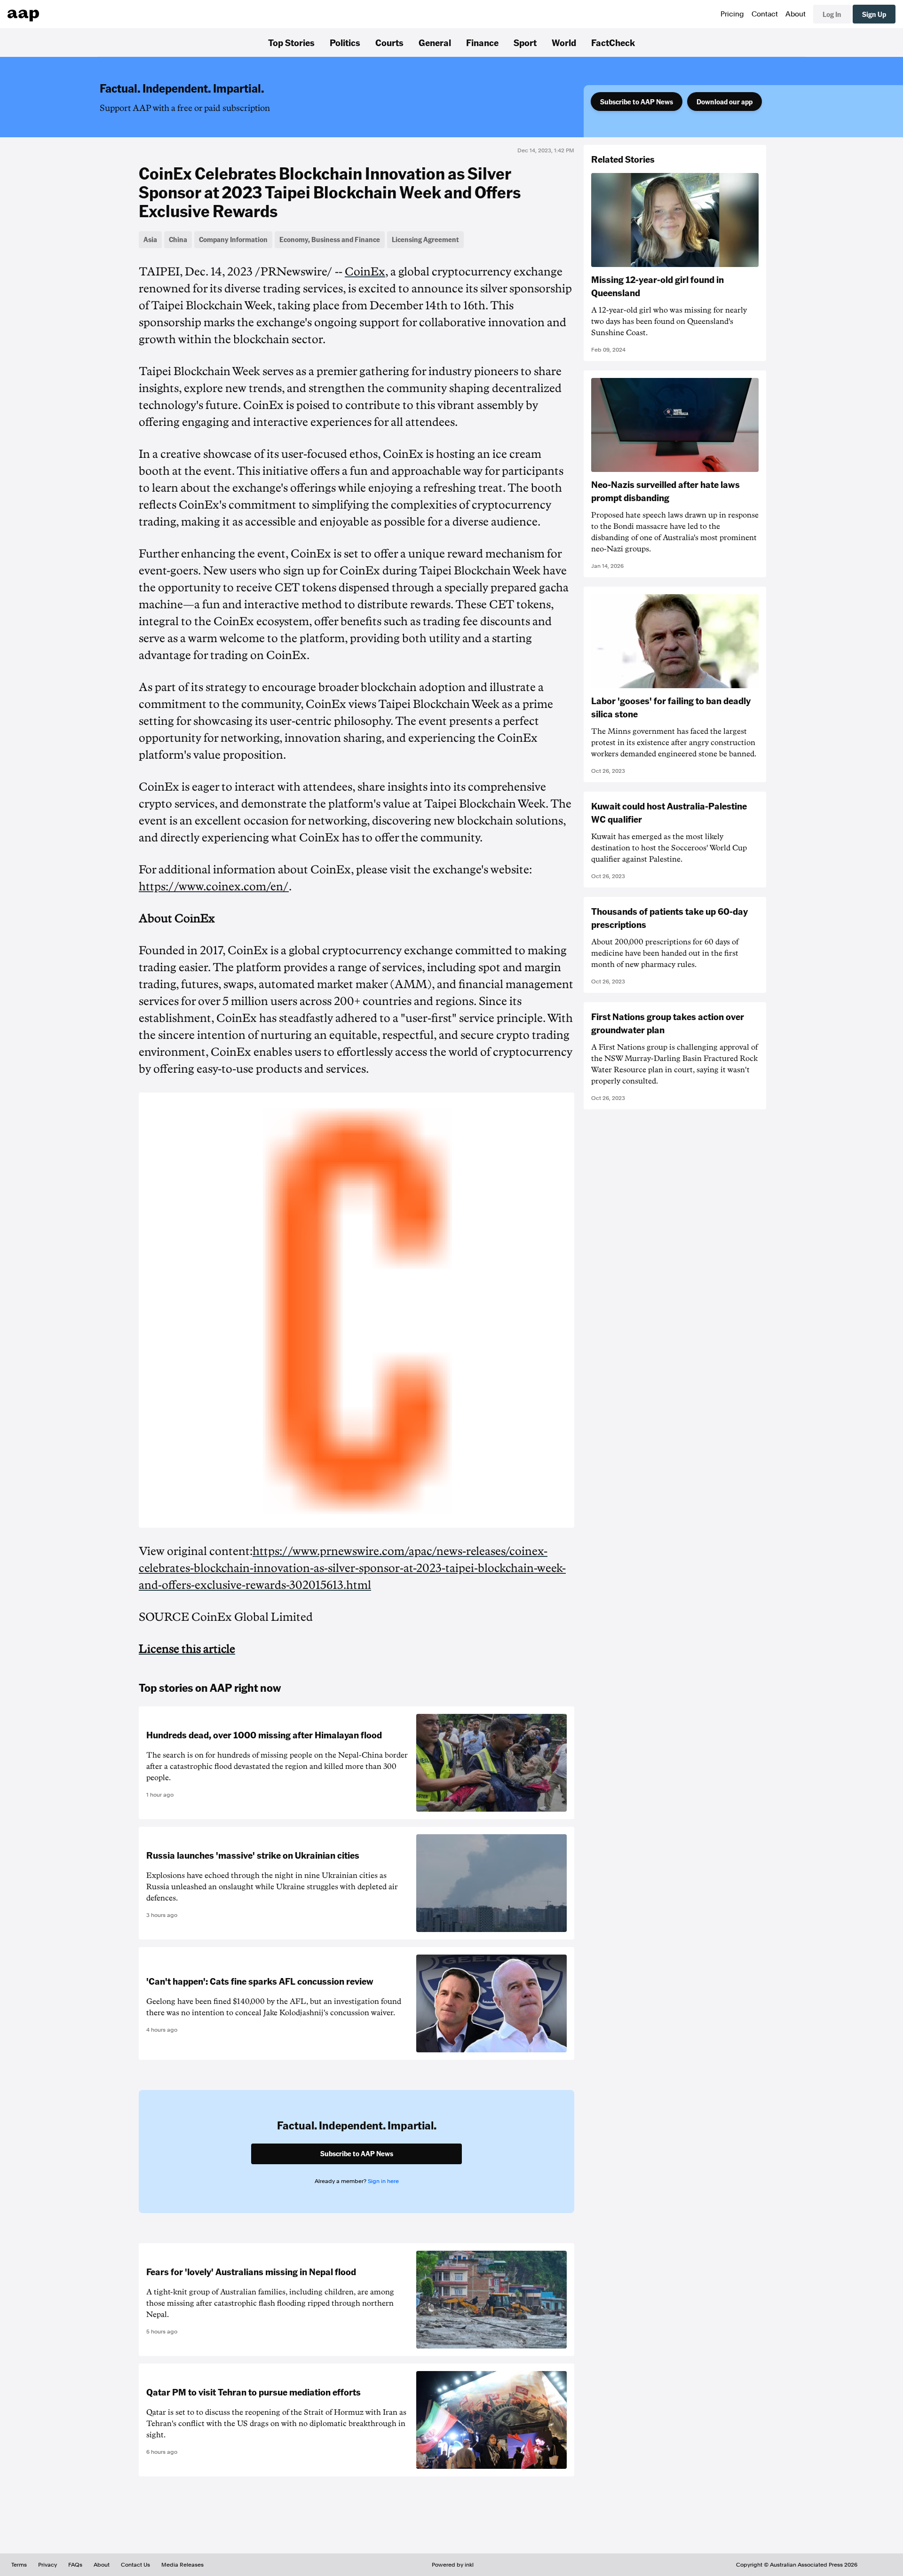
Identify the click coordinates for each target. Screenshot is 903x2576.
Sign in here (383, 2181)
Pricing (732, 14)
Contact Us (135, 2565)
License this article (187, 1649)
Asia (150, 239)
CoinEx (365, 272)
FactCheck (613, 42)
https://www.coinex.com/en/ (214, 887)
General (435, 42)
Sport (525, 42)
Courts (389, 42)
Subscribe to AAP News (637, 102)
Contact (765, 14)
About (796, 14)
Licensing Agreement (425, 239)
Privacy (48, 2565)
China (178, 239)
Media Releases (182, 2565)
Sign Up (874, 14)
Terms (19, 2565)
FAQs (75, 2565)
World (564, 42)
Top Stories (291, 42)
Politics (345, 42)
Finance (482, 42)
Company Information (233, 239)
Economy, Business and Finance (330, 239)
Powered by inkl (453, 2565)
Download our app (725, 102)
